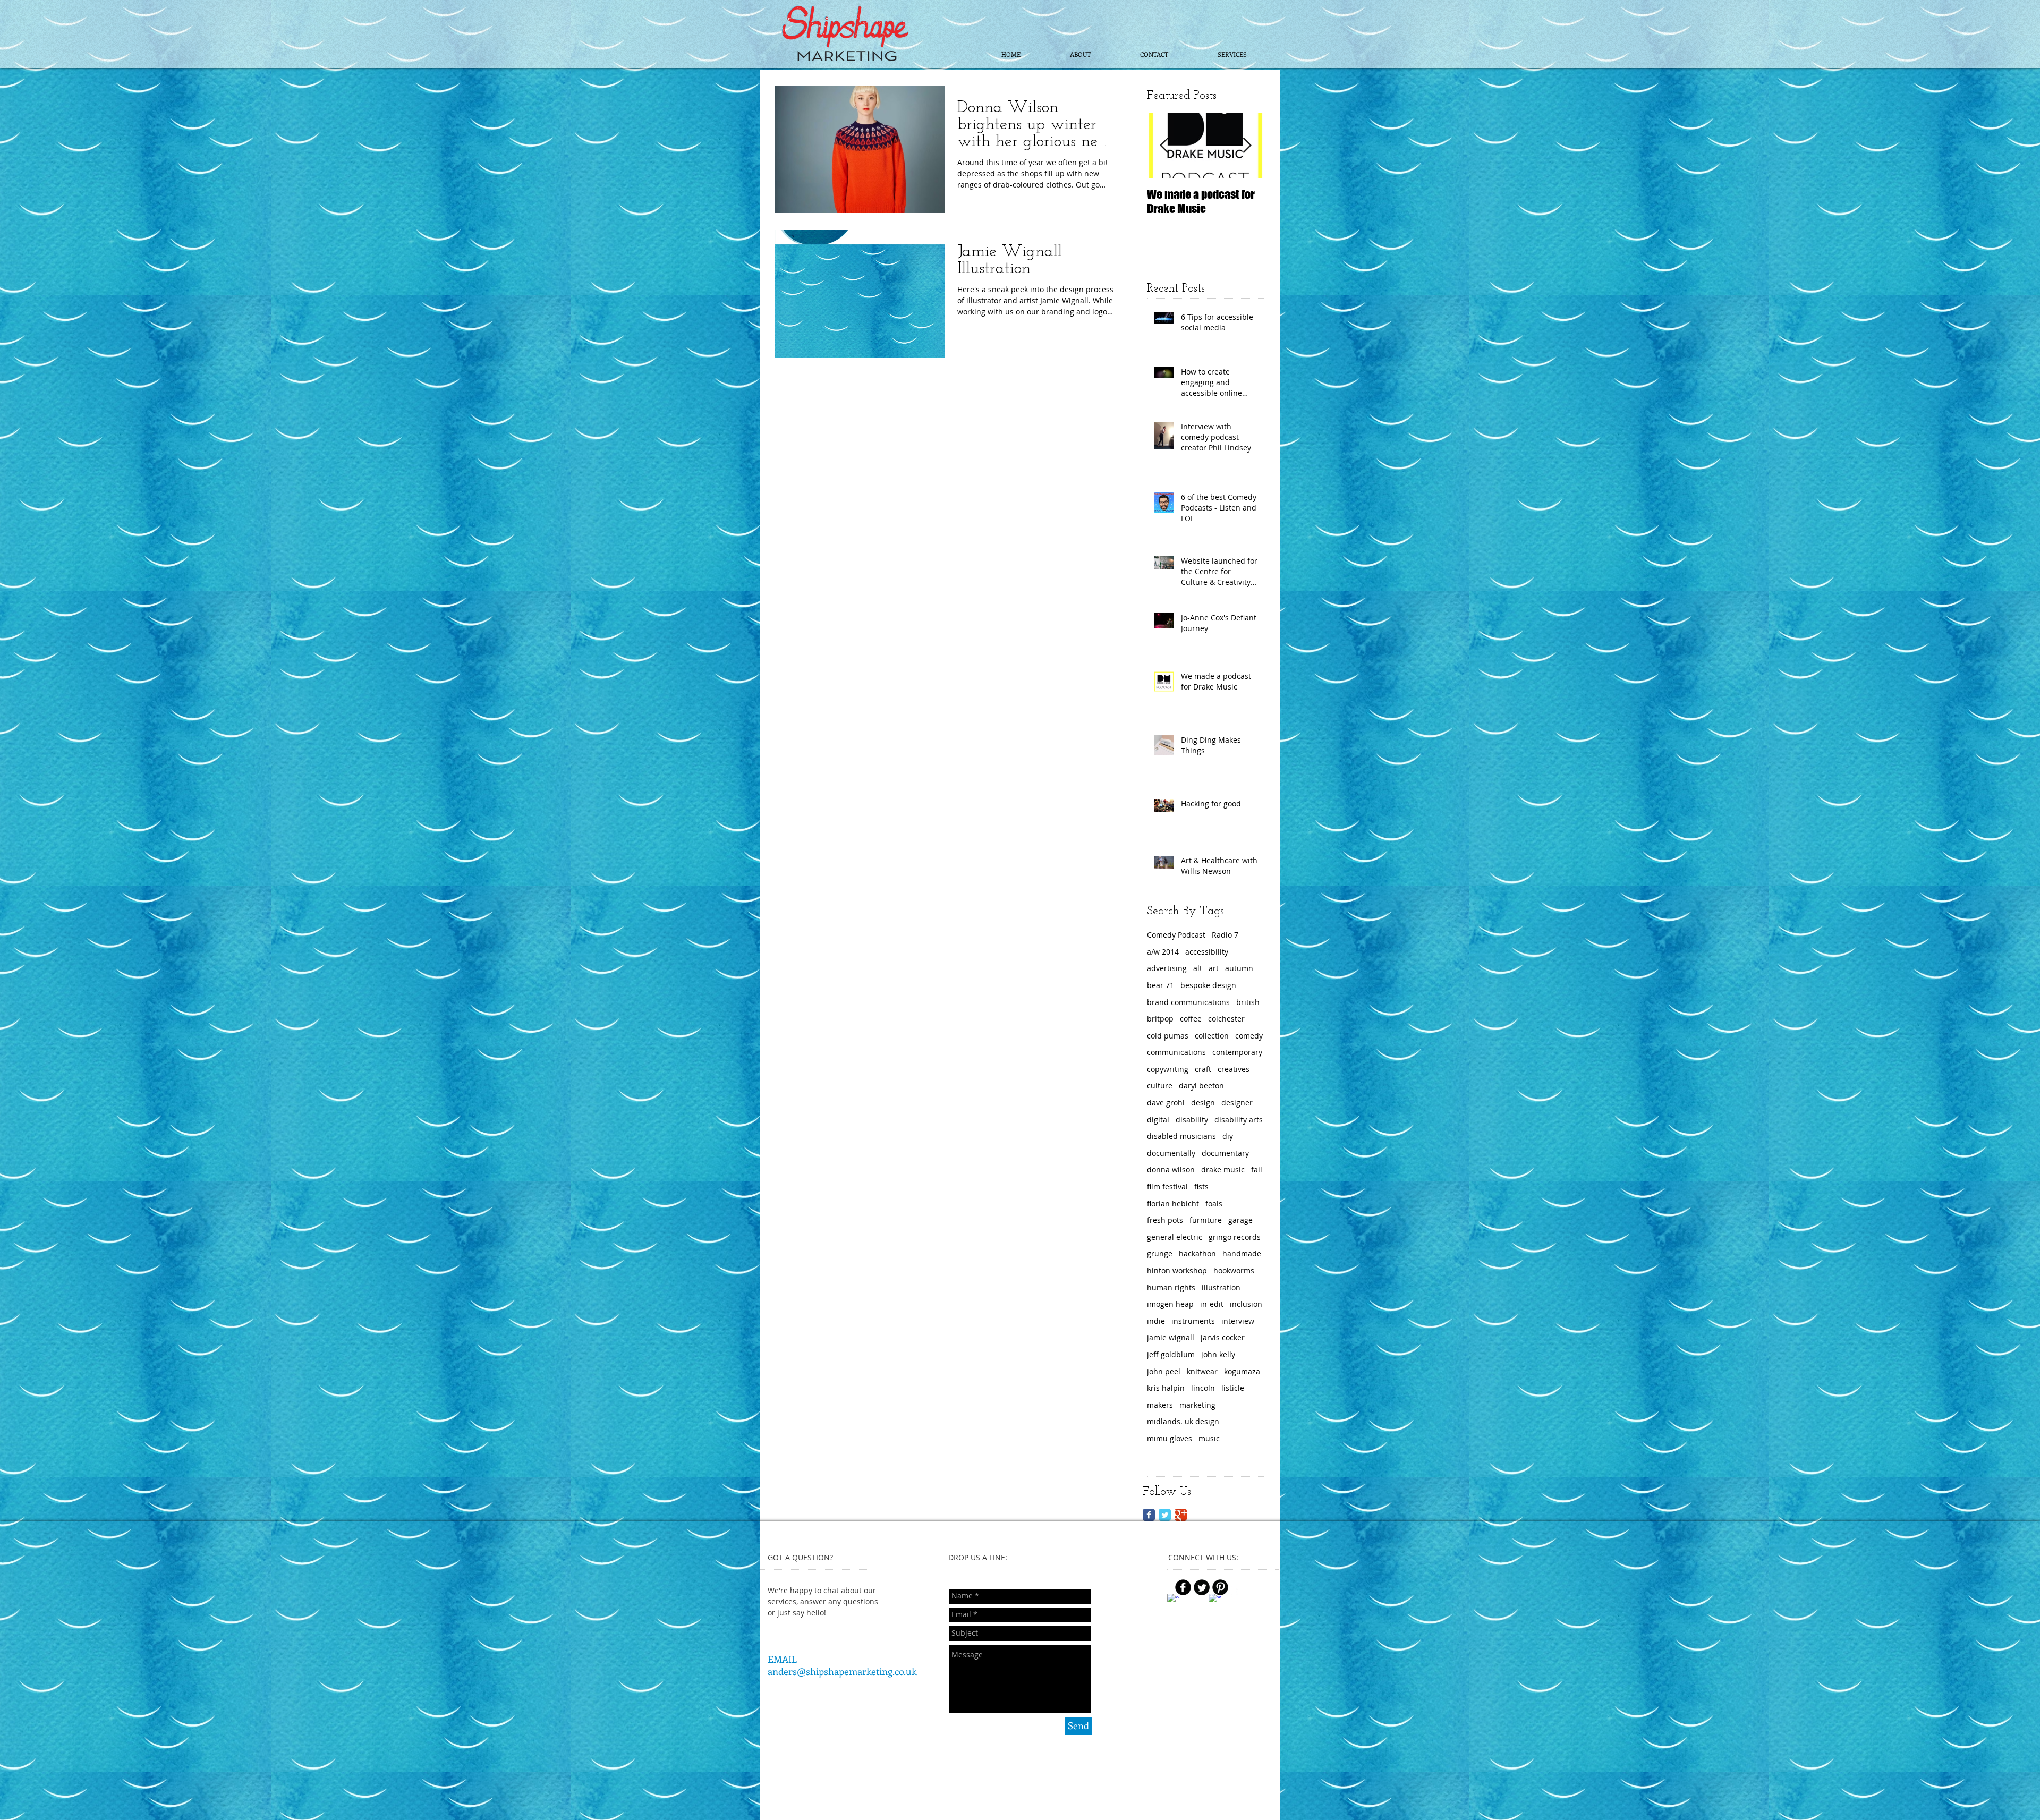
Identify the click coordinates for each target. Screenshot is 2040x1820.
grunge (1160, 1253)
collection (1212, 1036)
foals (1214, 1204)
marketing (1197, 1405)
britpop (1160, 1019)
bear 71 (1161, 985)
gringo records (1235, 1237)
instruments (1193, 1321)
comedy (1249, 1036)
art (1214, 968)
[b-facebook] (1183, 1587)
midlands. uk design (1183, 1421)
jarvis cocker (1223, 1337)
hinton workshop (1177, 1270)
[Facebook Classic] (1149, 1515)
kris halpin (1166, 1388)
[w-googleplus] (1215, 1600)
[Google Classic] (1181, 1515)
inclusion (1246, 1304)
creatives (1234, 1069)
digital (1158, 1120)
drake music (1223, 1170)
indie (1156, 1321)
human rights (1171, 1287)
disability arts (1239, 1120)
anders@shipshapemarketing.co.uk (842, 1671)
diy (1228, 1136)
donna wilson (1171, 1170)
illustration (1221, 1287)
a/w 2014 (1163, 952)
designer (1237, 1103)
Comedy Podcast (1176, 935)
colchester (1226, 1019)
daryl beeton (1201, 1086)
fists (1201, 1187)
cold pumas (1168, 1036)
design (1203, 1103)
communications (1176, 1052)
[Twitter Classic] (1165, 1515)
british (1248, 1002)
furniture (1206, 1220)
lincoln (1203, 1388)
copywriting (1168, 1069)
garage (1240, 1220)
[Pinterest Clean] (1235, 1592)
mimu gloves (1170, 1438)
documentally (1171, 1153)
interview (1238, 1321)
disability (1192, 1120)
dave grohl (1166, 1103)
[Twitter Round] (1202, 1587)
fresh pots (1165, 1220)
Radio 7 (1225, 935)
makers (1160, 1405)
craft (1203, 1069)
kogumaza (1242, 1371)
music (1209, 1438)
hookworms (1234, 1270)
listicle (1233, 1388)
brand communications (1188, 1002)
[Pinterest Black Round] (1220, 1587)
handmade (1242, 1253)
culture (1160, 1086)
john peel (1164, 1371)
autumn (1239, 968)
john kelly (1218, 1354)
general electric (1175, 1237)
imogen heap (1170, 1304)
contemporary (1237, 1052)
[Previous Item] (1164, 146)
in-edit (1212, 1304)
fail (1257, 1170)
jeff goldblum (1171, 1354)
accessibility (1207, 952)
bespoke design (1208, 985)
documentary (1225, 1153)
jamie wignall (1171, 1337)
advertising (1167, 968)
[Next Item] (1247, 146)
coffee (1191, 1019)
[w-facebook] (1173, 1600)
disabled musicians (1181, 1136)
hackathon (1197, 1253)
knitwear (1202, 1371)
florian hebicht (1173, 1204)
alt (1198, 968)
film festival (1167, 1187)
